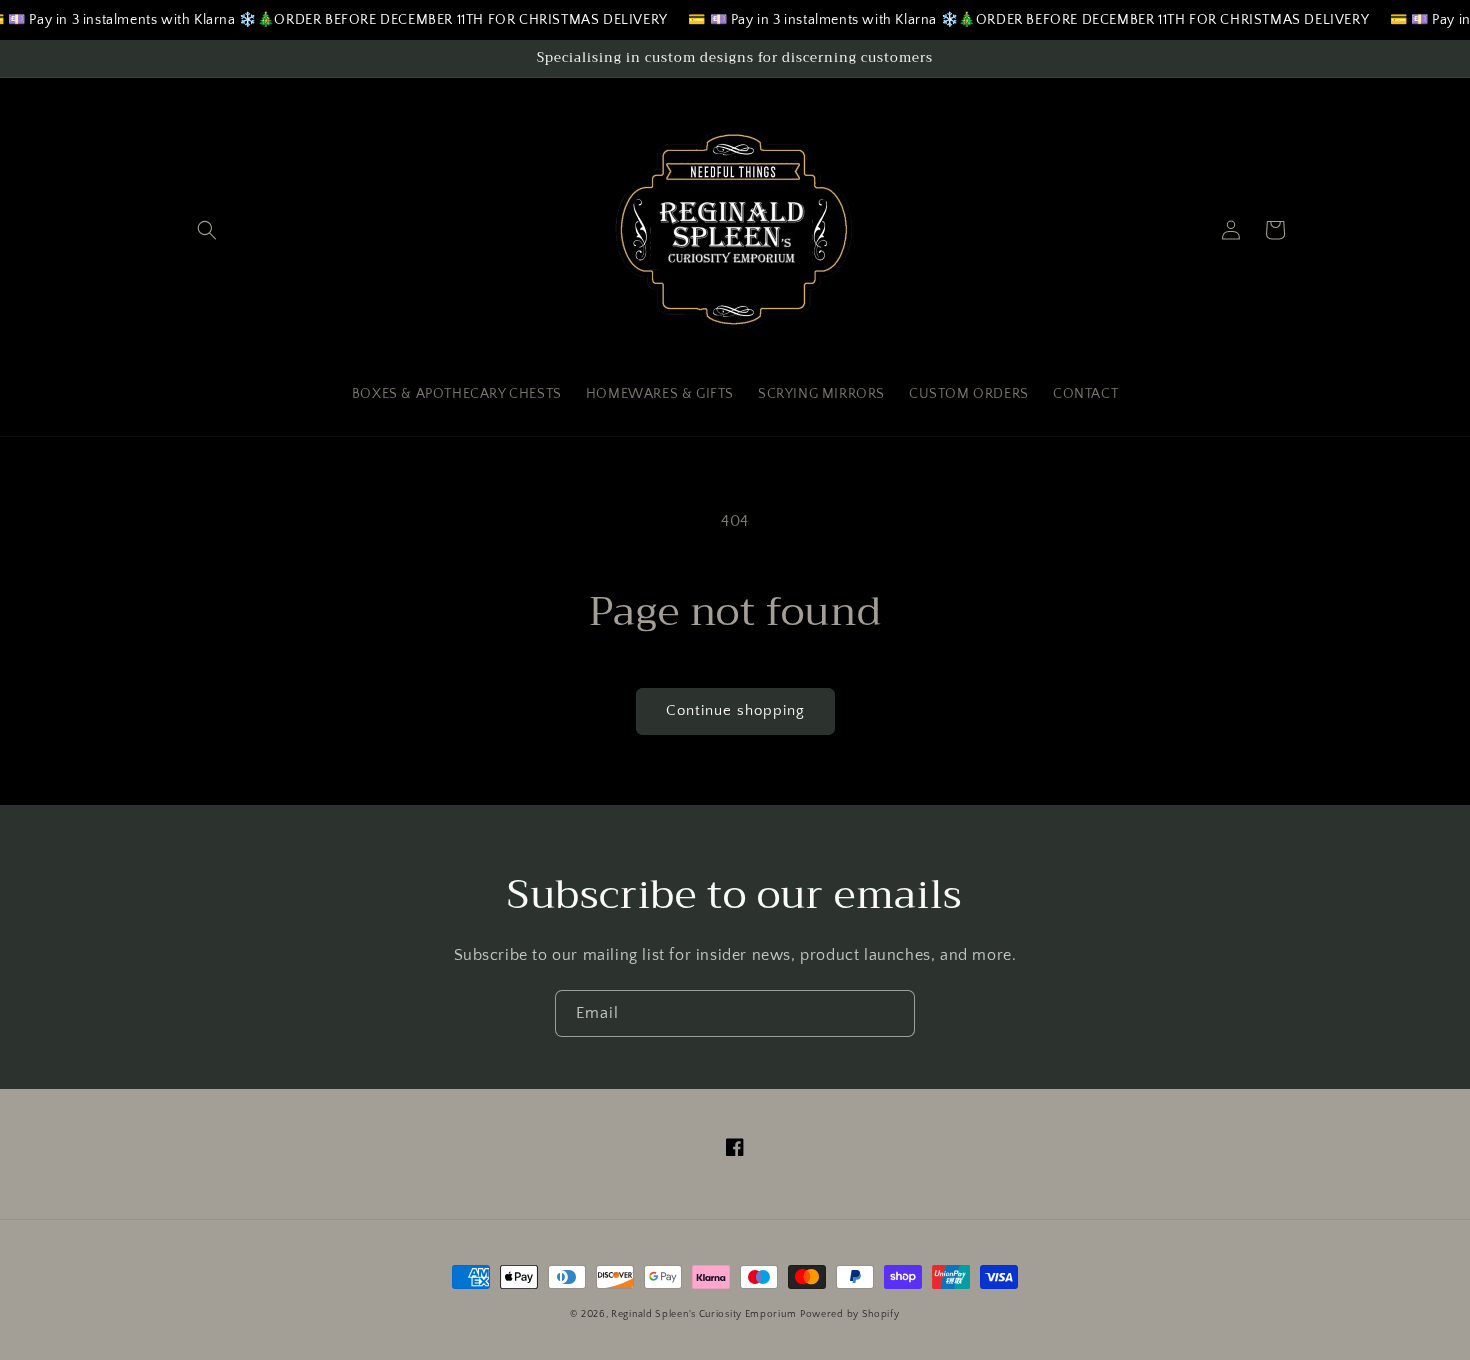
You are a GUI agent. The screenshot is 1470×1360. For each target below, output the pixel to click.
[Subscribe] (892, 1013)
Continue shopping (735, 710)
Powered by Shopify (850, 1314)
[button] (207, 230)
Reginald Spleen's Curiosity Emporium (703, 1314)
